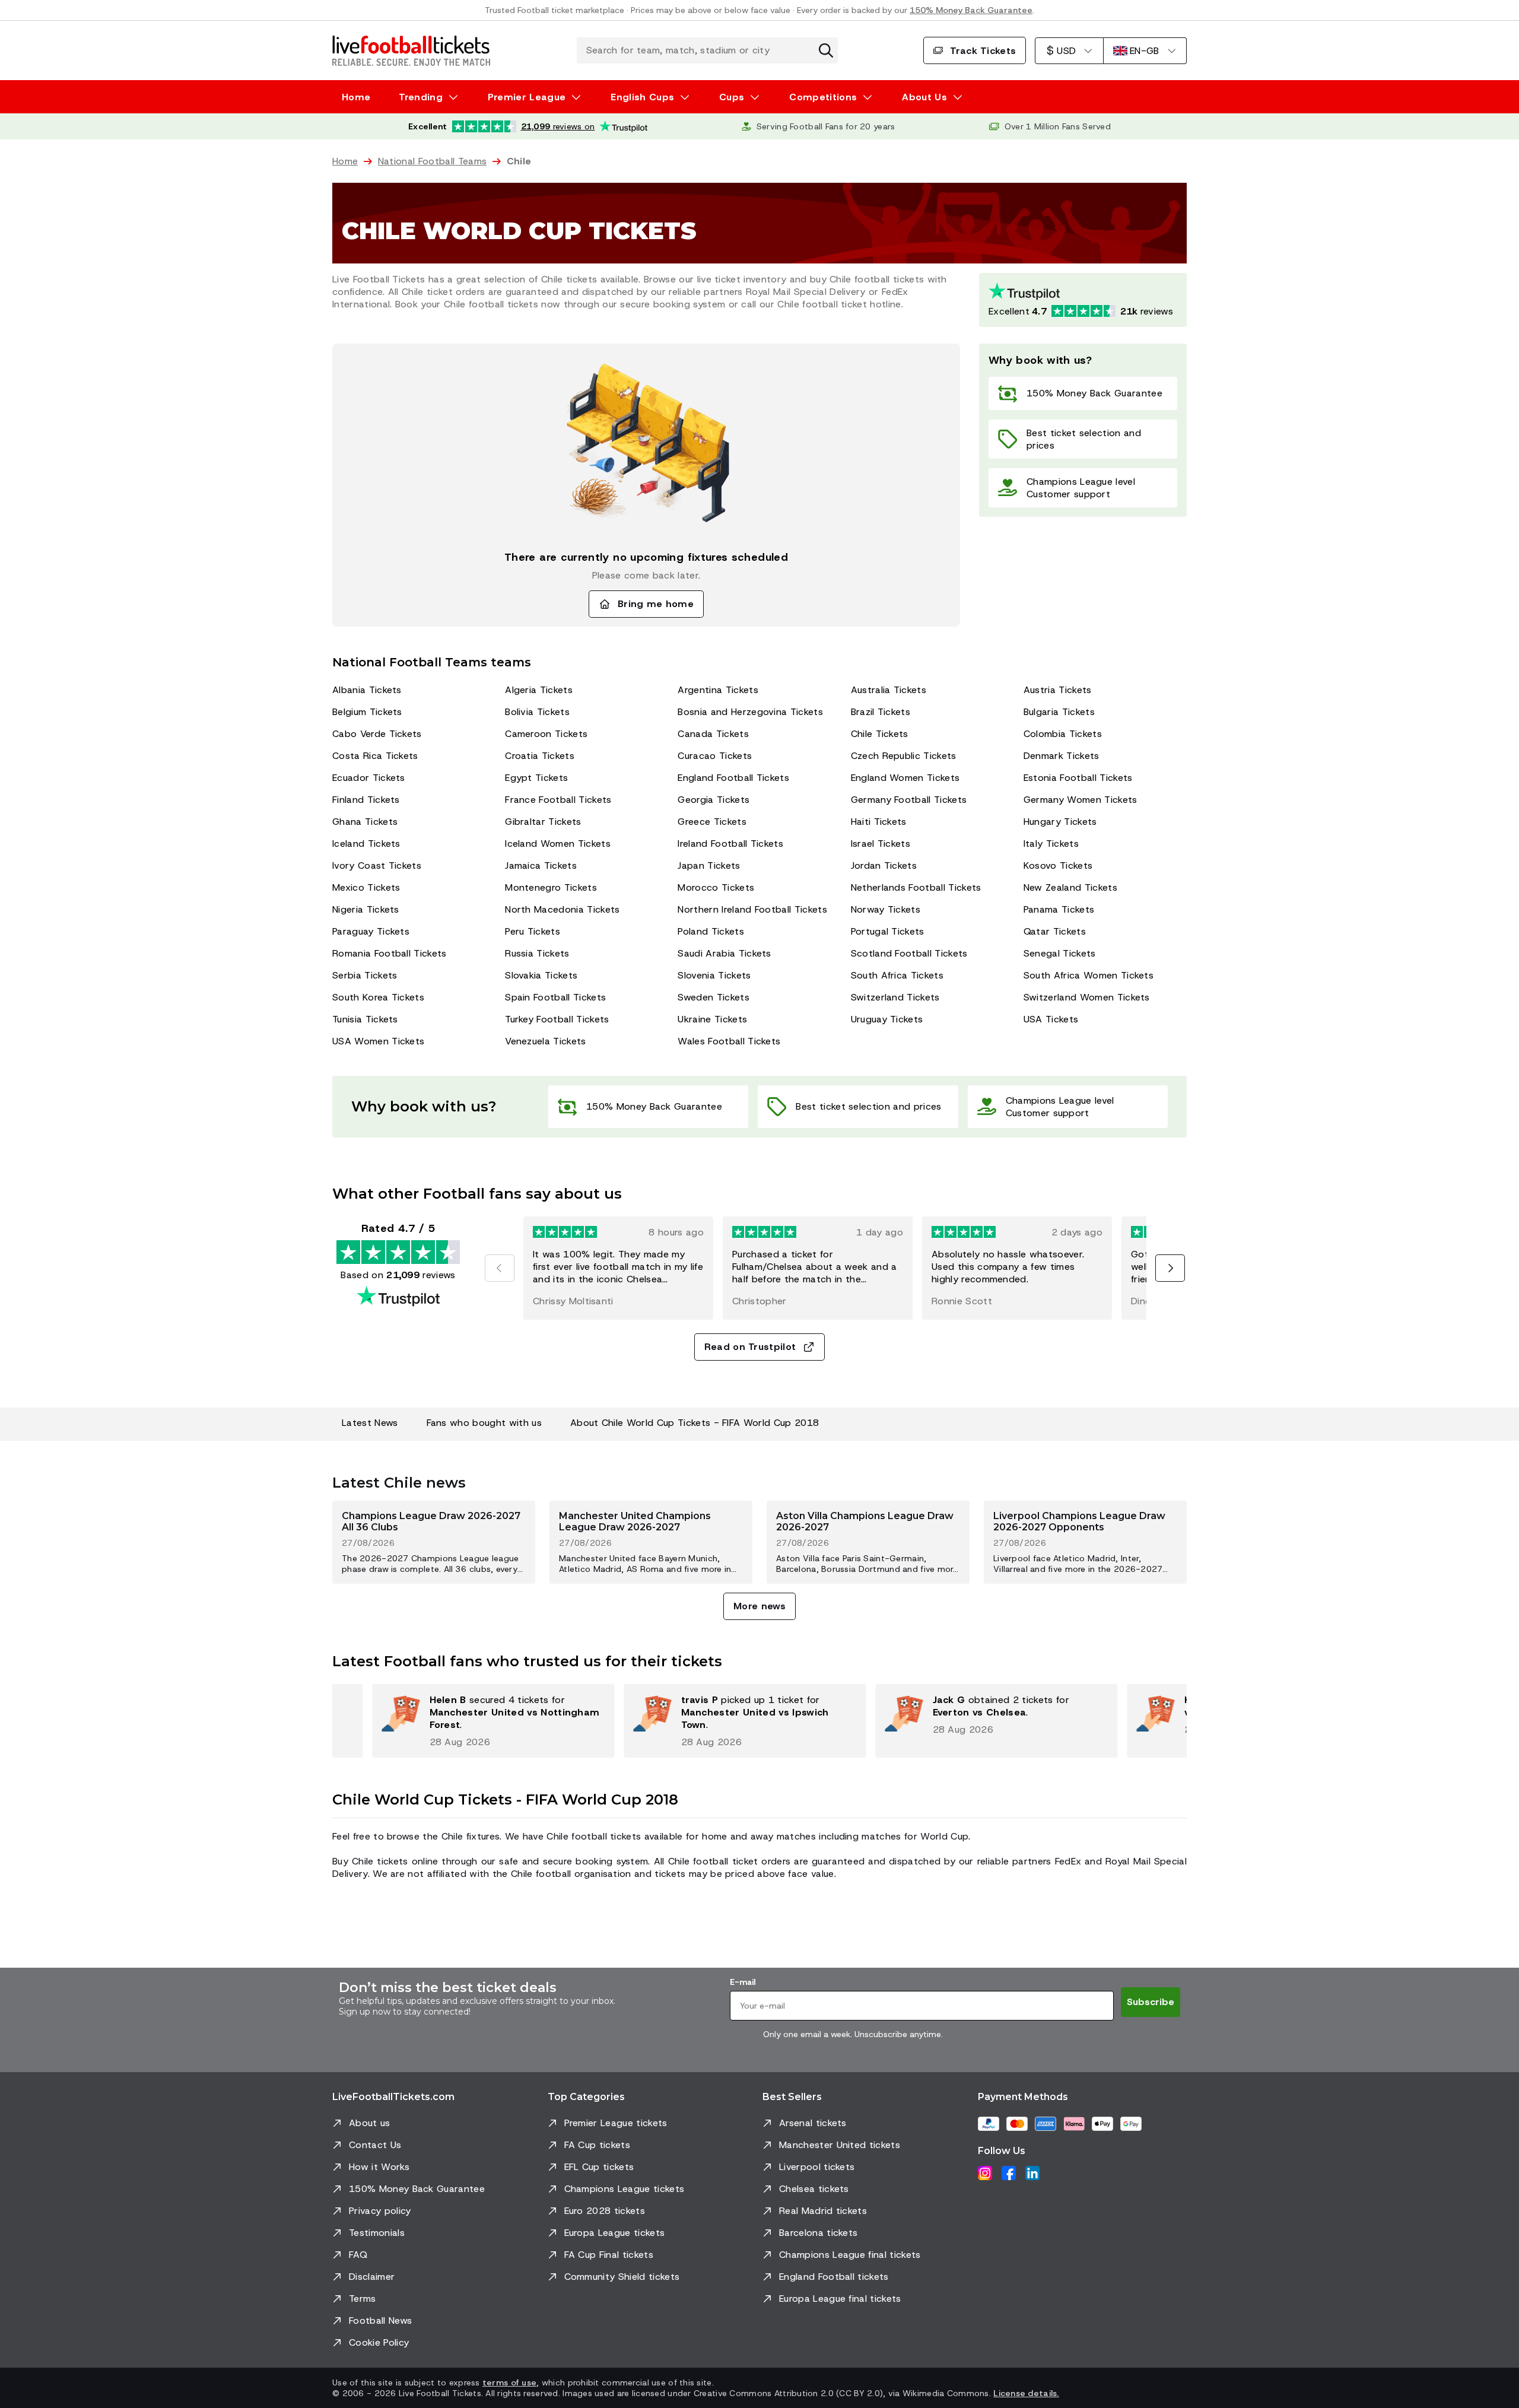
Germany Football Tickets (909, 800)
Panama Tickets (1059, 909)
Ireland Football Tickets (730, 844)
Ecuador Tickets (369, 778)
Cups (732, 97)
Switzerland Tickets (895, 997)
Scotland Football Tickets (909, 953)
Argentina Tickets (718, 690)
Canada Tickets (713, 734)
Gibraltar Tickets (543, 822)
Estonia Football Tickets (1078, 778)
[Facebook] (1009, 2173)
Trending (421, 97)
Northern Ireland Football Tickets (752, 909)
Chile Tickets (880, 734)
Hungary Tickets (1060, 822)
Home (356, 97)
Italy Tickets (1051, 844)
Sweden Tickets (713, 997)
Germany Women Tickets (1081, 800)
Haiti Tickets (879, 822)
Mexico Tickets (366, 887)
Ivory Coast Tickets (377, 865)
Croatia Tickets (540, 756)
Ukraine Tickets (712, 1019)
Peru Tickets (533, 931)
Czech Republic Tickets (904, 756)
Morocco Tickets (716, 887)
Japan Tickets (709, 865)
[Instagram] (985, 2173)
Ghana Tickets (365, 822)
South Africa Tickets (897, 975)
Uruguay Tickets (887, 1019)
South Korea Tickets (378, 997)
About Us (924, 97)
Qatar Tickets (1055, 931)
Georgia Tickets (714, 800)
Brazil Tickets (881, 712)
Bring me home (656, 604)
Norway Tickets (886, 909)
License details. (1026, 2393)
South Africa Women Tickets (1089, 975)
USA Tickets (1051, 1019)
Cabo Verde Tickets (377, 734)
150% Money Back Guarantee (971, 10)
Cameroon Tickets (546, 734)
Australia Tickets (889, 690)
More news (759, 1606)
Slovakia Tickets (541, 975)
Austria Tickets (1058, 690)
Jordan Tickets (884, 865)
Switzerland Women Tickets (1087, 997)
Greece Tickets (712, 822)
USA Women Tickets (378, 1041)
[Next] (1170, 1268)
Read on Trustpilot (750, 1347)
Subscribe (1151, 2002)
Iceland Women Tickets (558, 844)
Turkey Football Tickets (557, 1019)
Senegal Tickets (1060, 953)
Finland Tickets (366, 800)
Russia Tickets (537, 953)
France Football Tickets (558, 800)
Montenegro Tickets (551, 887)
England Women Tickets (905, 778)
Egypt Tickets (536, 778)
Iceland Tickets (366, 844)
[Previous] (500, 1268)
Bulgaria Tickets (1059, 712)
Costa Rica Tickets (375, 756)
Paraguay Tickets (371, 931)
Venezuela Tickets (545, 1041)
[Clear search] (826, 50)
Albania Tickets (367, 690)
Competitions (823, 97)
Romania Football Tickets (390, 953)
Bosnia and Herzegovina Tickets (750, 712)
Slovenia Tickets (714, 975)
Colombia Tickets (1063, 734)
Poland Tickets (711, 931)
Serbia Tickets (365, 975)
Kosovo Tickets (1058, 865)
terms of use (509, 2382)
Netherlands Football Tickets (916, 887)
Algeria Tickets (539, 690)
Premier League (527, 97)
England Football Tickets (733, 778)
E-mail (743, 1982)
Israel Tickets (881, 844)
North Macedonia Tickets (562, 909)
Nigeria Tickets (366, 909)
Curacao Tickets (715, 756)
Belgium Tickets (367, 712)
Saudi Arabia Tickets (724, 953)
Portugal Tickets (888, 931)
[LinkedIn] (1032, 2173)
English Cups (642, 97)
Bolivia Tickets (537, 712)
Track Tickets (983, 51)
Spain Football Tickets (555, 997)
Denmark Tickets (1062, 756)
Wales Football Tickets (729, 1041)
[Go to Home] (411, 50)
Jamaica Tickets (541, 865)
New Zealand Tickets (1070, 887)
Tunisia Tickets (365, 1019)
